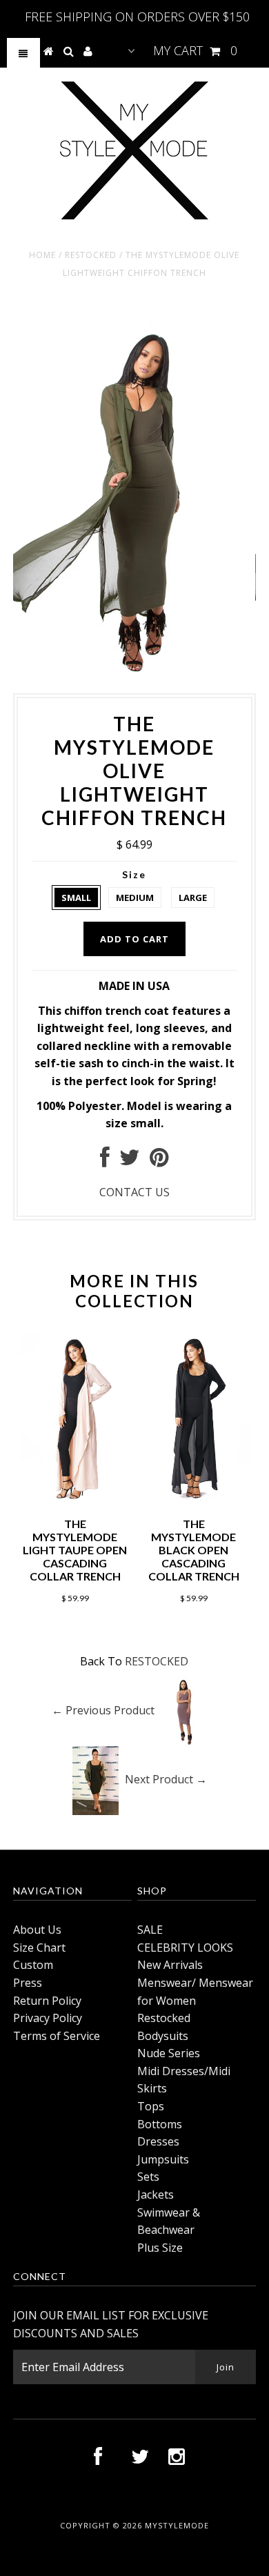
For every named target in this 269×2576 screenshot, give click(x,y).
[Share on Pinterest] (159, 1161)
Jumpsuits (163, 2159)
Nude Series (169, 2053)
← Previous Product (103, 1710)
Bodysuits (163, 2036)
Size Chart (39, 1948)
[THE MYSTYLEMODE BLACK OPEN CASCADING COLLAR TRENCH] (194, 1497)
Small (76, 898)
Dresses (158, 2141)
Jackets (156, 2194)
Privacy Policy (48, 2018)
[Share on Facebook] (105, 1161)
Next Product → (166, 1779)
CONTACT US (134, 1192)
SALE (150, 1930)
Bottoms (160, 2124)
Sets (148, 2177)
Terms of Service (57, 2036)
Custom (33, 1965)
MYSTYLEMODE (177, 2525)
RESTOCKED (91, 255)
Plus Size (160, 2248)
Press (28, 1983)
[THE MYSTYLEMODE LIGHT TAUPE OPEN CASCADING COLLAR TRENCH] (75, 1497)
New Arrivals (170, 1965)
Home (42, 255)
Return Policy (47, 2001)
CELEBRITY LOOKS (185, 1948)
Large (193, 898)
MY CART (195, 50)
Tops (151, 2106)
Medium (135, 898)
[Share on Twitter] (130, 1161)
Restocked (164, 2018)
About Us (37, 1930)
